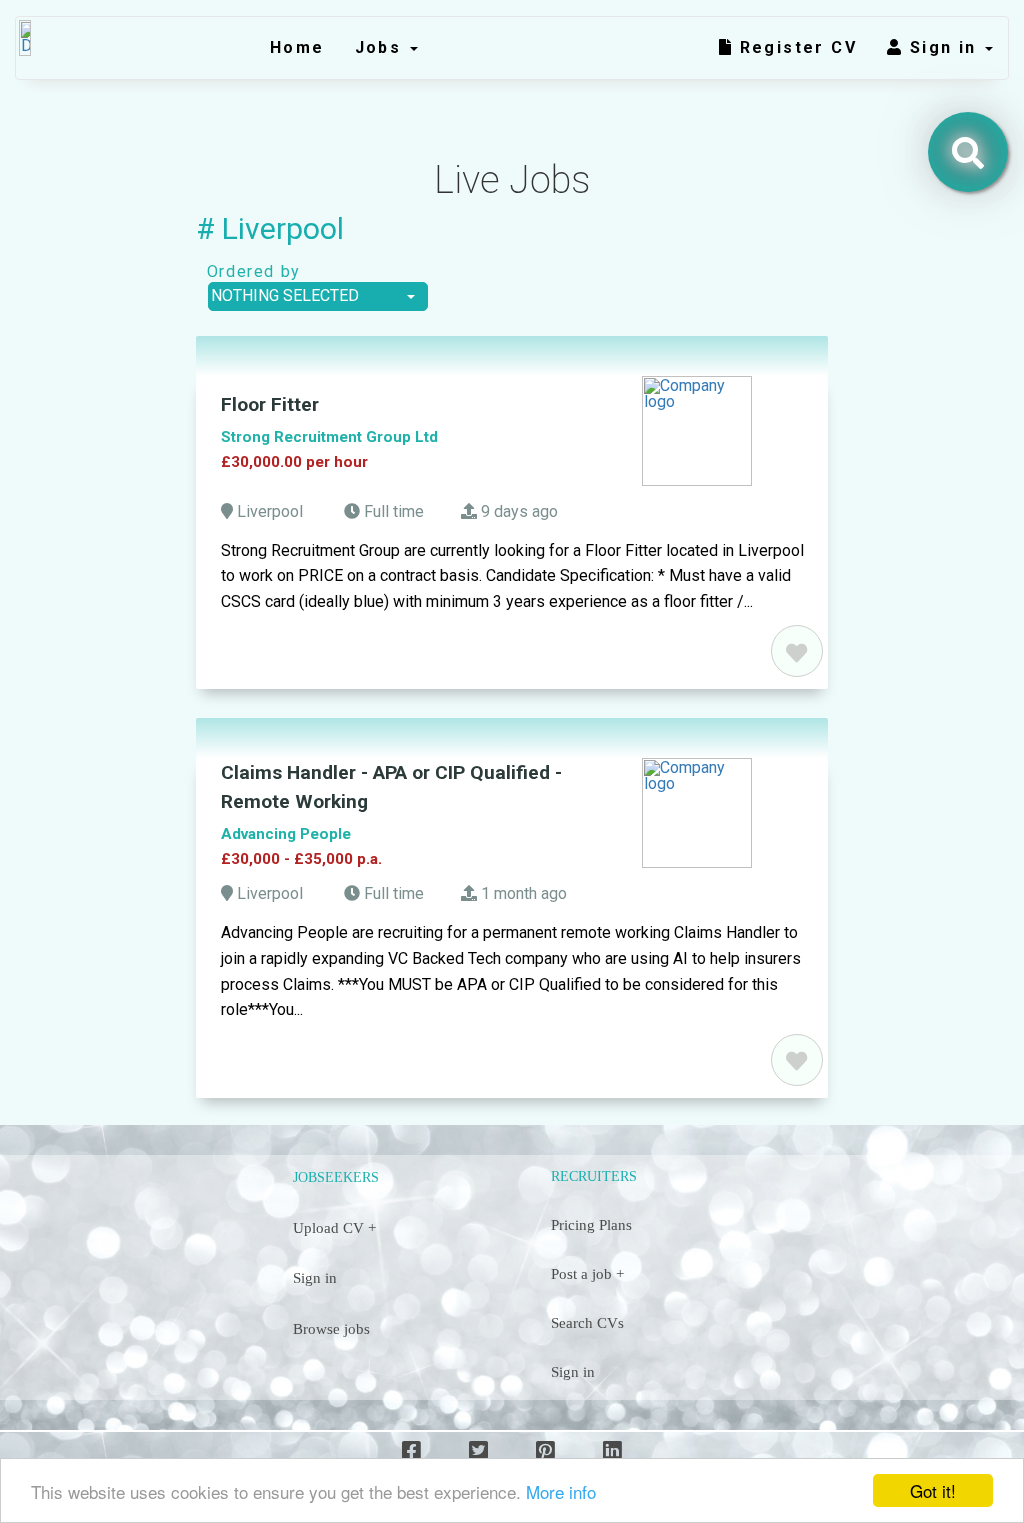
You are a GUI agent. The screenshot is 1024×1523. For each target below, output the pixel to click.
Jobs (381, 47)
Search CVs (587, 1323)
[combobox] (318, 296)
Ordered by (248, 272)
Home (297, 47)
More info (561, 1491)
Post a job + (587, 1274)
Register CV (795, 47)
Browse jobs (331, 1329)
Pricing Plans (591, 1225)
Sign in (946, 47)
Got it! (933, 1490)
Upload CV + (334, 1228)
